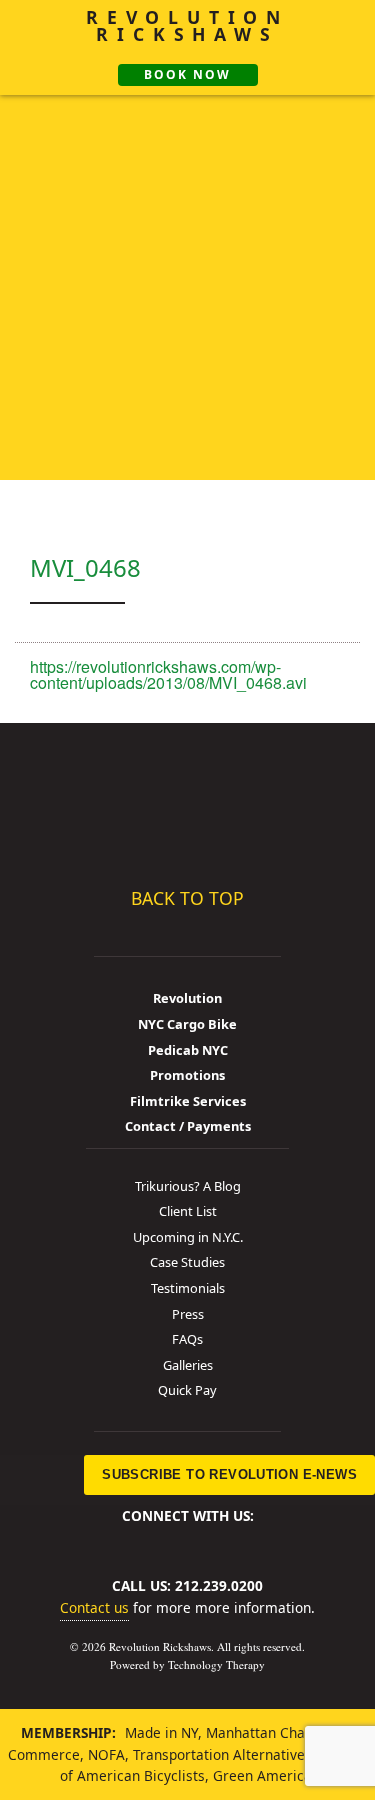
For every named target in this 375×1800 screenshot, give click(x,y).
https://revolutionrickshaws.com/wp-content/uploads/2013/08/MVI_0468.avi (168, 674)
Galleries (188, 1365)
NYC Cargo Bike (187, 1024)
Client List (188, 1211)
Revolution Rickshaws (188, 801)
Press (188, 1314)
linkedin (191, 1540)
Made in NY (161, 1732)
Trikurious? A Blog (188, 1186)
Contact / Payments (188, 1126)
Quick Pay (187, 1390)
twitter (158, 1540)
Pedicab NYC (188, 1050)
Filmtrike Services (188, 1101)
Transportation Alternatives (222, 1754)
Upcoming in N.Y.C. (188, 1237)
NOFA (106, 1754)
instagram (258, 1540)
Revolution (187, 998)
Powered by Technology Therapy (187, 1664)
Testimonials (188, 1288)
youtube (225, 1540)
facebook (124, 1540)
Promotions (187, 1075)
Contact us (94, 1607)
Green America (262, 1775)
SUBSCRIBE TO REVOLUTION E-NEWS (229, 1474)
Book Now (187, 74)
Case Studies (187, 1262)
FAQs (187, 1339)
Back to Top (187, 897)
